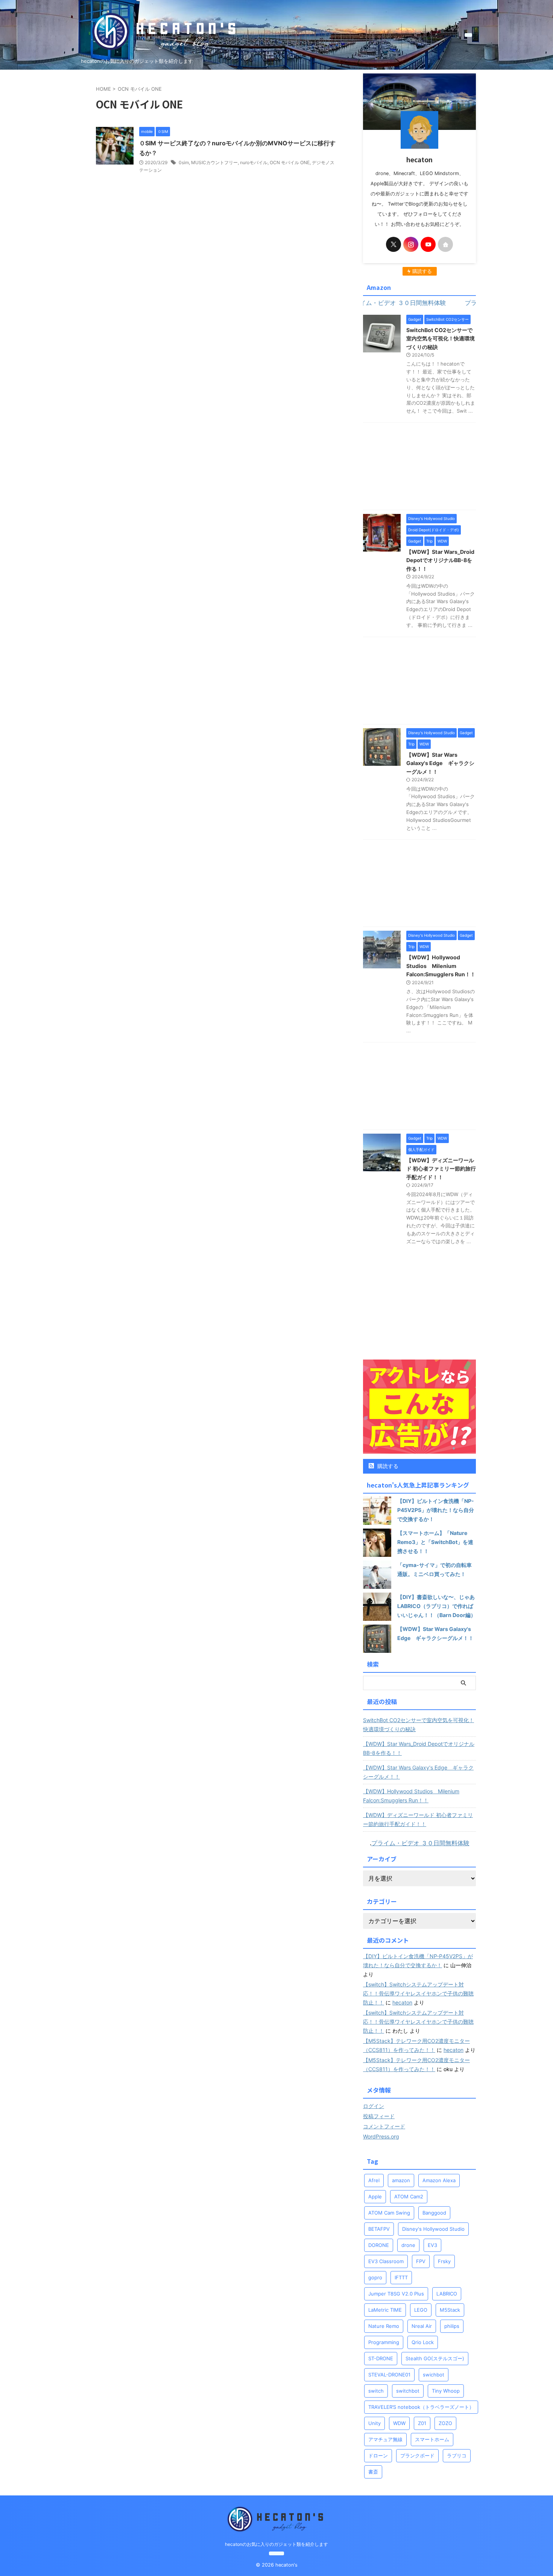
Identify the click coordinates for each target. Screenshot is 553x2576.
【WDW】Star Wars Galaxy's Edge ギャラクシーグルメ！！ (440, 763)
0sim (184, 162)
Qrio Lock (423, 2342)
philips (452, 2326)
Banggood (434, 2213)
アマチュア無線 (385, 2439)
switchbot (408, 2391)
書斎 (373, 2472)
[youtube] (428, 244)
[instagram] (411, 244)
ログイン (374, 2106)
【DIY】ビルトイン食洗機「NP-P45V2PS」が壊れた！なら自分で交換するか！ (436, 1510)
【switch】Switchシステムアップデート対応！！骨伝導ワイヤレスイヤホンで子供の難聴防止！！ (418, 1993)
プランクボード (417, 2456)
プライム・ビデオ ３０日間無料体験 (420, 1843)
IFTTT (401, 2277)
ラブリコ (457, 2456)
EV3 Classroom (386, 2261)
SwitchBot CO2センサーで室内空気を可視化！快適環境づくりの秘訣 (441, 338)
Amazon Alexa (439, 2180)
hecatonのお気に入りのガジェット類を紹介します (276, 2544)
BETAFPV (379, 2229)
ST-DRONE (381, 2358)
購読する (387, 1466)
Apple (375, 2196)
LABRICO (447, 2294)
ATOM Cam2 (409, 2196)
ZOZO (445, 2423)
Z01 (422, 2423)
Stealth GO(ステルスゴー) (435, 2358)
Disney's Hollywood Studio (433, 2229)
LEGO (421, 2310)
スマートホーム (432, 2439)
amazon (401, 2180)
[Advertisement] (419, 468)
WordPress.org (381, 2136)
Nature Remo (384, 2326)
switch (376, 2391)
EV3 (432, 2245)
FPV (421, 2261)
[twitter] (393, 244)
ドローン (378, 2456)
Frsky (444, 2261)
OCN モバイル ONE (290, 162)
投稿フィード (379, 2116)
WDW (399, 2423)
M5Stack (450, 2310)
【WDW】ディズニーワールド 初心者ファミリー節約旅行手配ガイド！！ (441, 1169)
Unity (374, 2423)
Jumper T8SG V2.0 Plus (396, 2294)
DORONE (379, 2245)
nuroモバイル (254, 162)
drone (408, 2245)
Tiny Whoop (446, 2391)
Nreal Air (422, 2326)
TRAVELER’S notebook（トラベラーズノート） (421, 2407)
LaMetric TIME (385, 2310)
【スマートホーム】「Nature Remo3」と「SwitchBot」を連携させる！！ (435, 1542)
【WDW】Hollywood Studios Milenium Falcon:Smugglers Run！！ (441, 966)
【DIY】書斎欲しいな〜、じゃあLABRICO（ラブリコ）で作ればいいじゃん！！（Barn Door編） (437, 1606)
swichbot (434, 2375)
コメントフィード (384, 2126)
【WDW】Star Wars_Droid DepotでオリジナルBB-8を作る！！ (440, 560)
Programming (384, 2342)
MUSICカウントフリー (214, 162)
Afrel (374, 2180)
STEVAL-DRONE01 (389, 2375)
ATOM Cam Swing (389, 2213)
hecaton (402, 2002)
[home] (445, 244)
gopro (375, 2277)
